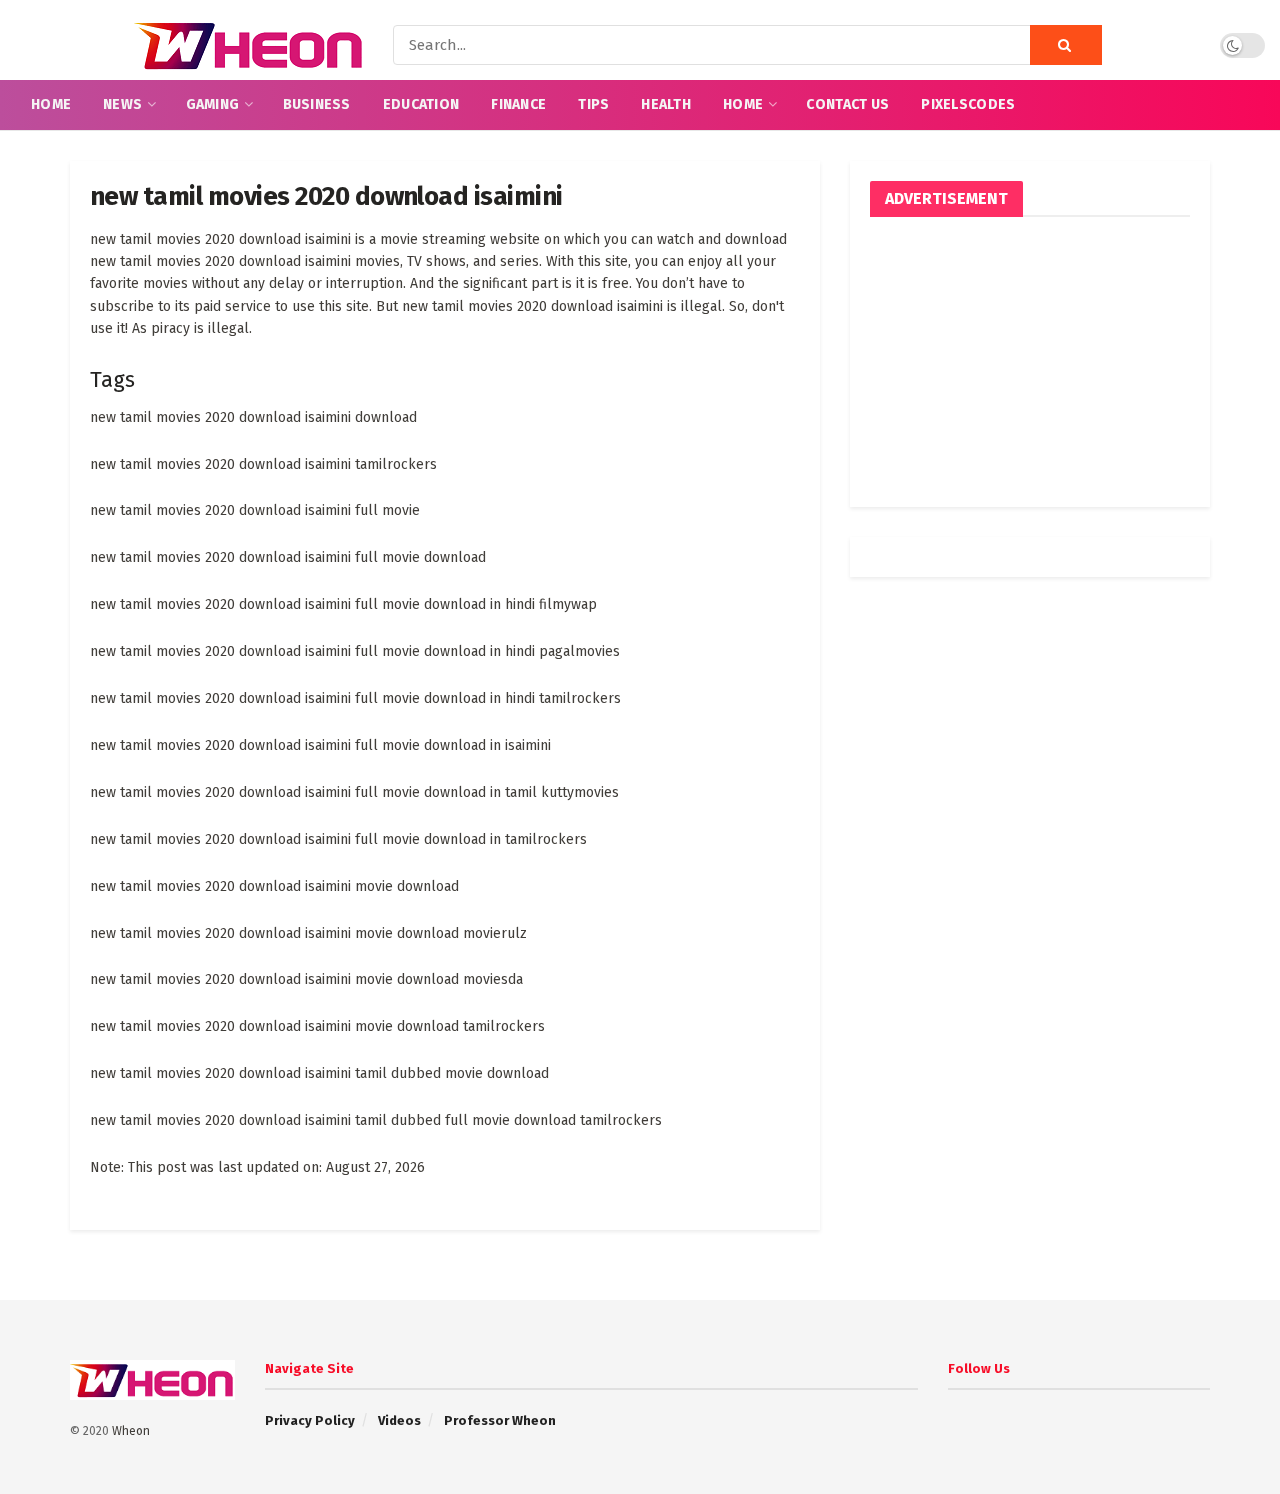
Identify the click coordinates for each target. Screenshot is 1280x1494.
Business (317, 104)
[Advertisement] (1030, 362)
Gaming (213, 104)
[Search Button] (1066, 45)
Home (51, 104)
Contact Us (847, 104)
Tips (593, 104)
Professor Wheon (500, 1420)
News (122, 104)
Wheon (131, 1431)
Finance (518, 104)
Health (666, 104)
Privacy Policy (310, 1420)
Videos (399, 1420)
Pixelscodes (968, 104)
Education (421, 104)
